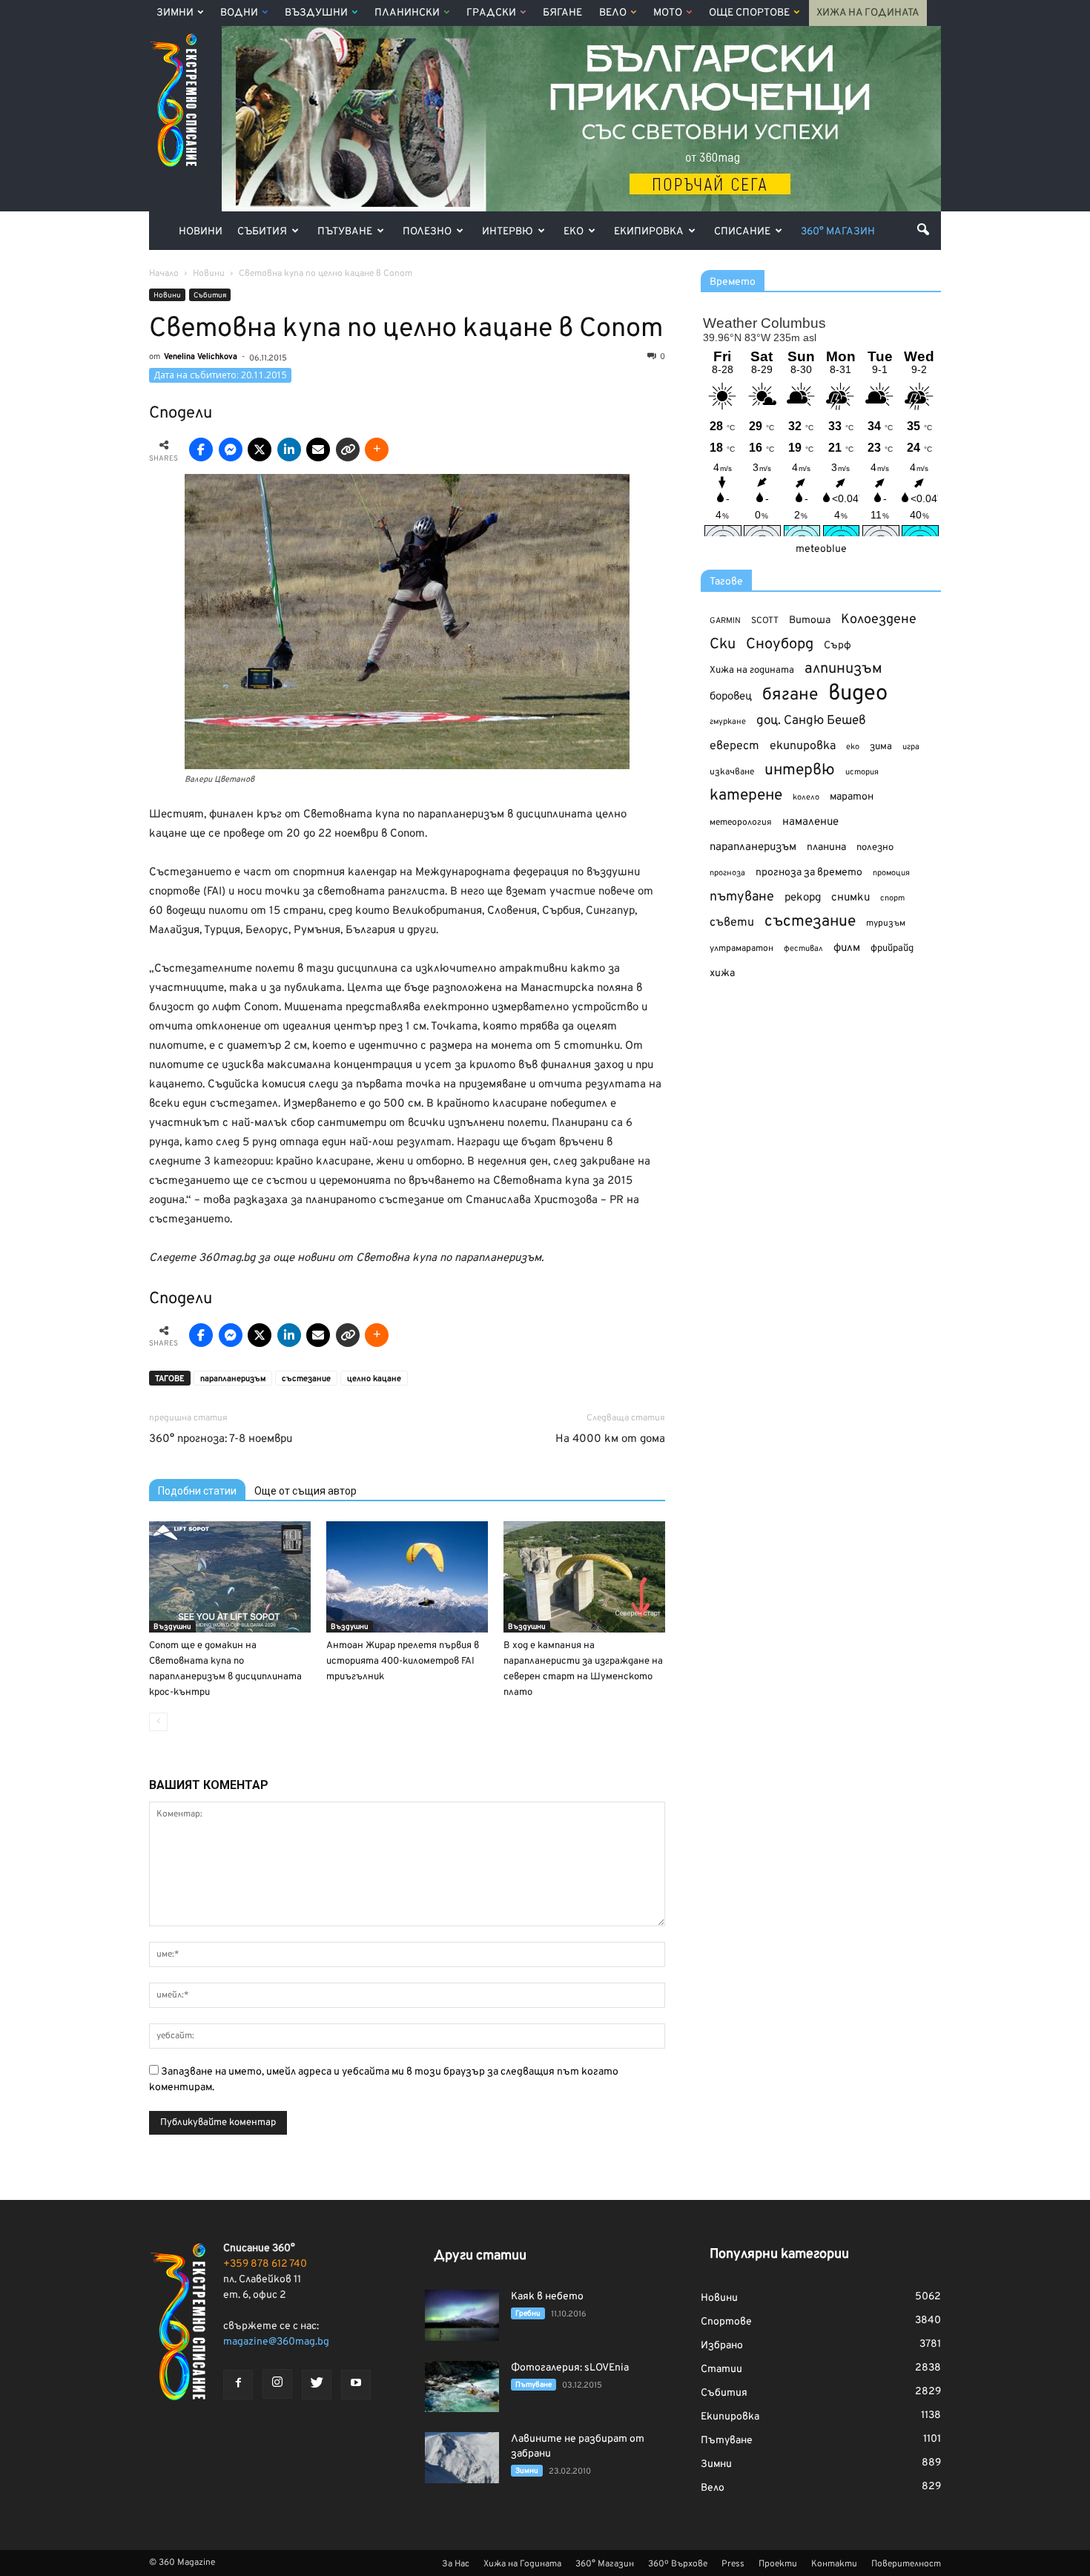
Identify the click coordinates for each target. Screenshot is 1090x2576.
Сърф (838, 646)
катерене (746, 796)
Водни (239, 13)
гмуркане (728, 722)
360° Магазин (838, 232)
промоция (891, 873)
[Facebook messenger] (231, 449)
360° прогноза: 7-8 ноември (221, 1439)
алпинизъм (843, 669)
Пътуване (345, 232)
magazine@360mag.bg (276, 2342)
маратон (852, 797)
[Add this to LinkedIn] (289, 449)
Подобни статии (197, 1491)
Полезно (427, 232)
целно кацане (374, 1379)
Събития (262, 232)
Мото (668, 13)
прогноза (727, 873)
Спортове (726, 2322)
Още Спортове (749, 13)
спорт (892, 898)
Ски (723, 645)
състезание (306, 1379)
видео (858, 694)
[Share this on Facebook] (201, 449)
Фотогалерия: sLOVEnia (570, 2368)
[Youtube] (356, 2385)
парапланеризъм (233, 1379)
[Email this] (318, 449)
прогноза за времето (809, 873)
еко (853, 747)
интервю (800, 771)
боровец (731, 696)
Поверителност (906, 2564)
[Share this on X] (260, 449)
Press (733, 2564)
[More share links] (377, 449)
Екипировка (649, 232)
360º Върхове (678, 2564)
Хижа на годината (752, 671)
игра (911, 747)
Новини (201, 232)
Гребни (528, 2314)
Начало (164, 274)
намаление (810, 822)
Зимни (175, 13)
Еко (574, 232)
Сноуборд (780, 645)
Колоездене (879, 620)
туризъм (886, 923)
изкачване (732, 772)
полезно (875, 848)
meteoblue (821, 549)
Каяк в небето (547, 2297)
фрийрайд (892, 949)
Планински (407, 13)
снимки (850, 898)
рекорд (803, 898)
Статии (721, 2369)
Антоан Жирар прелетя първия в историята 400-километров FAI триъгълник (403, 1661)
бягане (790, 695)
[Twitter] (317, 2385)
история (862, 772)
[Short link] (348, 449)
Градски (491, 13)
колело (806, 797)
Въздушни (316, 13)
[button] (923, 229)
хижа (722, 974)
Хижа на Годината (868, 13)
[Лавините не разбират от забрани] (462, 2458)
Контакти (834, 2564)
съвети (732, 923)
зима (881, 747)
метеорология (741, 823)
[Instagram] (277, 2384)
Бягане (562, 13)
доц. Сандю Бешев (811, 721)
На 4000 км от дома (610, 1439)
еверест (734, 746)
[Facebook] (238, 2385)
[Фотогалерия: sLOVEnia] (462, 2386)
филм (847, 948)
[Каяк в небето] (462, 2315)
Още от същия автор (305, 1491)
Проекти (778, 2564)
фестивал (803, 949)
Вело (613, 13)
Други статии (480, 2256)
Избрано (722, 2346)
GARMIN (725, 621)
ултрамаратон (741, 949)
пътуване (742, 897)
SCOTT (765, 621)
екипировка (803, 746)
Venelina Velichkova (201, 357)
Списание (742, 232)
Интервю (508, 232)
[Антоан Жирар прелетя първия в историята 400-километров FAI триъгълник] (407, 1577)
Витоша (810, 620)
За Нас (456, 2564)
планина (826, 847)
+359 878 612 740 (265, 2264)
